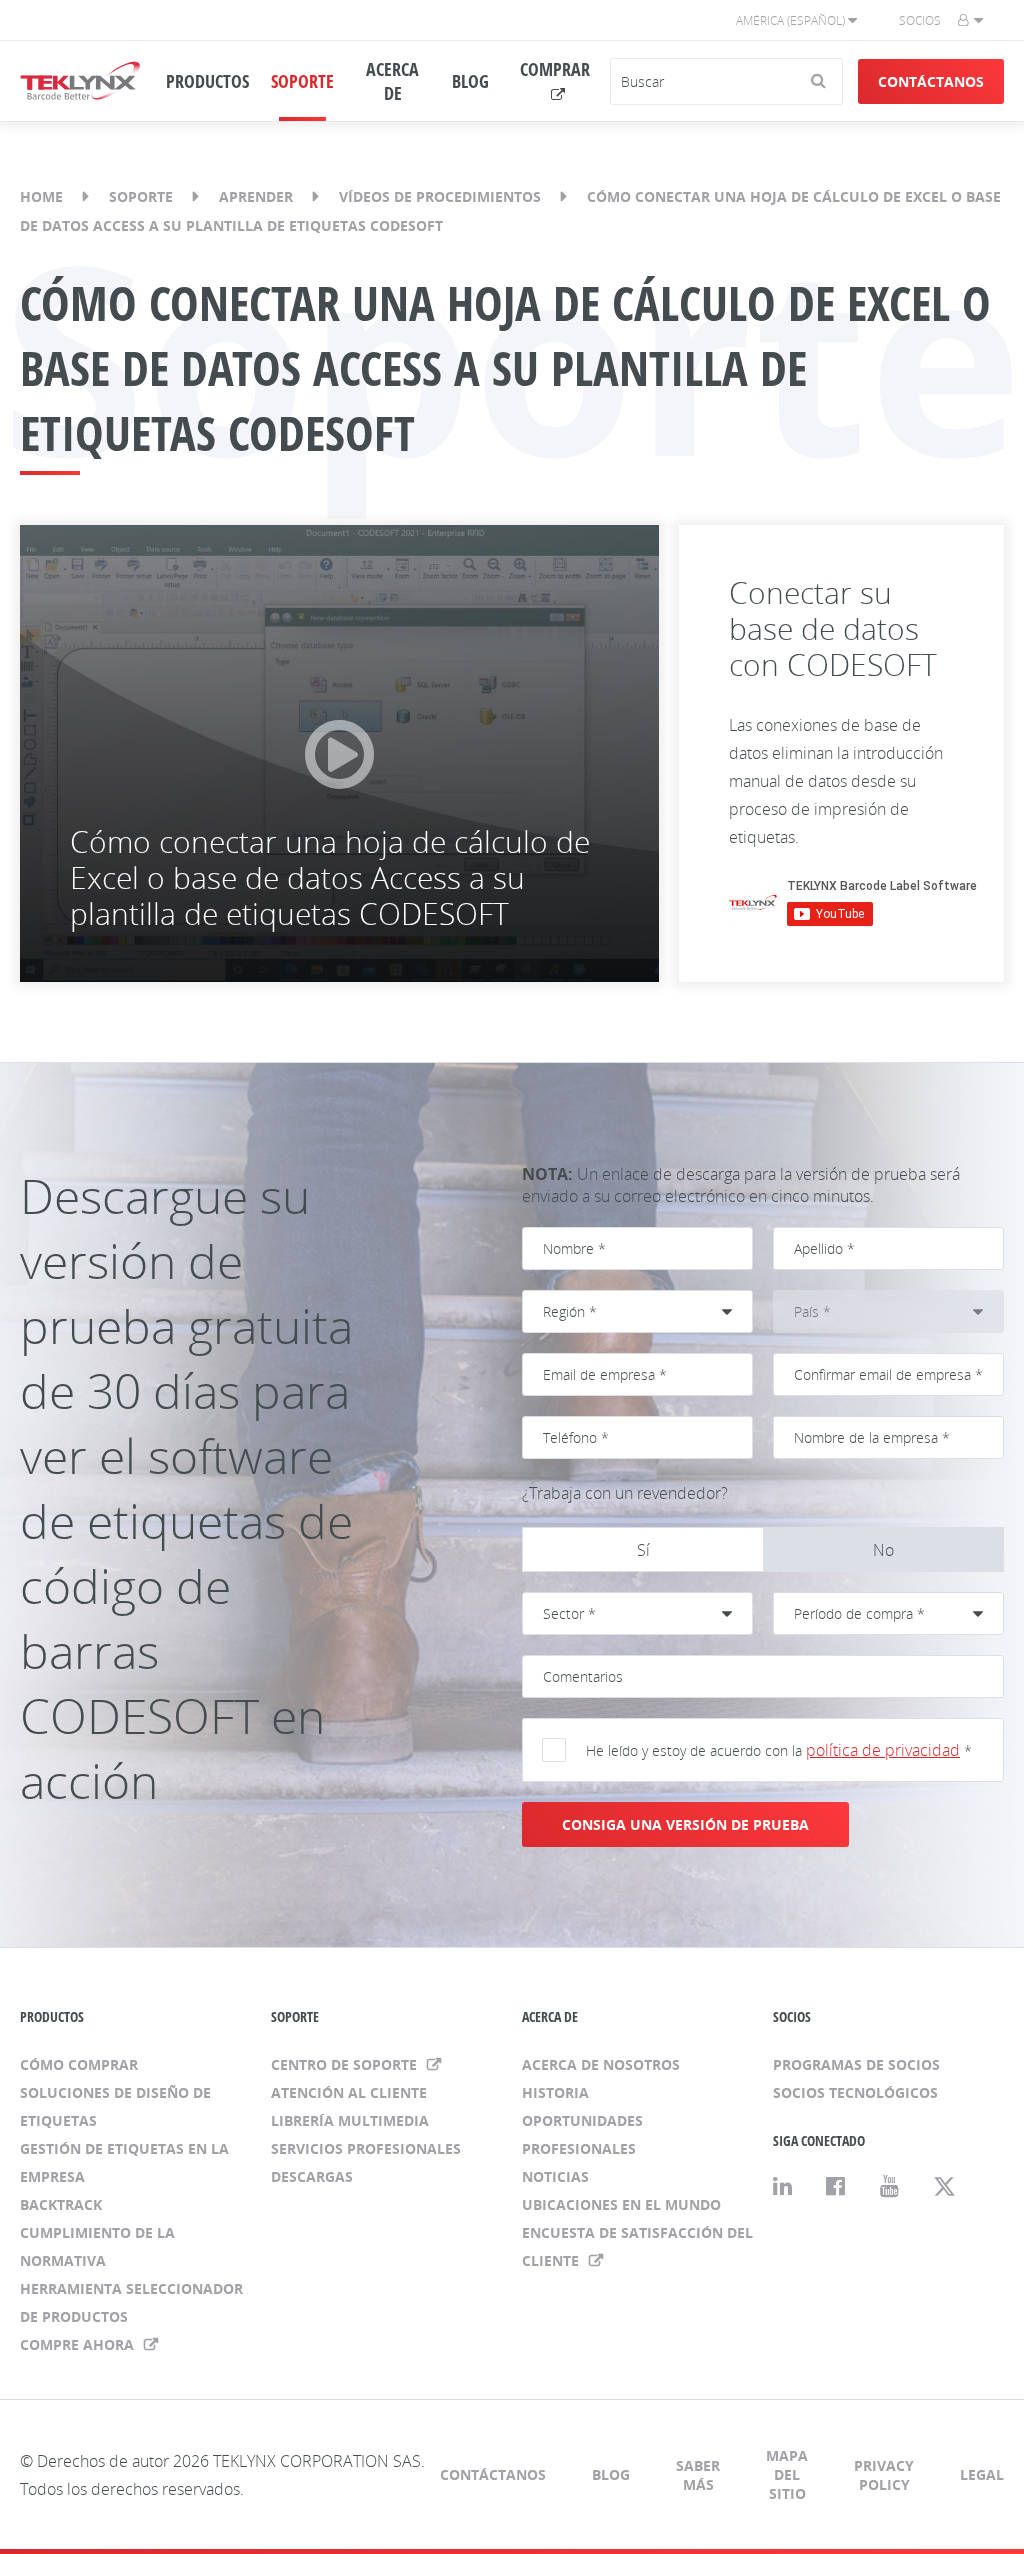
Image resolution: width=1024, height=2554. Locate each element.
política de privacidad (883, 1750)
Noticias (555, 2176)
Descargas (312, 2176)
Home (41, 196)
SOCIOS (792, 2016)
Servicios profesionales (366, 2148)
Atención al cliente (349, 2092)
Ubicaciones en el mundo (621, 2204)
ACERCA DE (392, 81)
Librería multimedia (350, 2120)
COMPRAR (555, 69)
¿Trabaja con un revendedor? (625, 1493)
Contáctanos (931, 81)
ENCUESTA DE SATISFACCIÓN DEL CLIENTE (637, 2246)
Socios (920, 20)
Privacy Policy (884, 2475)
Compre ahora (79, 2344)
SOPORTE (302, 81)
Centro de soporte (346, 2064)
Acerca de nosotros (601, 2064)
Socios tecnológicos (855, 2092)
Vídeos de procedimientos (440, 196)
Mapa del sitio (787, 2474)
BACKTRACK (61, 2204)
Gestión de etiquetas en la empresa (124, 2162)
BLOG (470, 81)
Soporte (141, 196)
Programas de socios (856, 2064)
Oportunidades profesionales (582, 2134)
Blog (611, 2474)
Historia (555, 2092)
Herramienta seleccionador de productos (131, 2302)
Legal (982, 2474)
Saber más (698, 2475)
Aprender (256, 196)
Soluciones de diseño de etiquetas (115, 2106)
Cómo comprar (79, 2064)
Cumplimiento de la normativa (97, 2246)
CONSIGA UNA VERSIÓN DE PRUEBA (685, 1824)
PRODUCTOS (207, 81)
